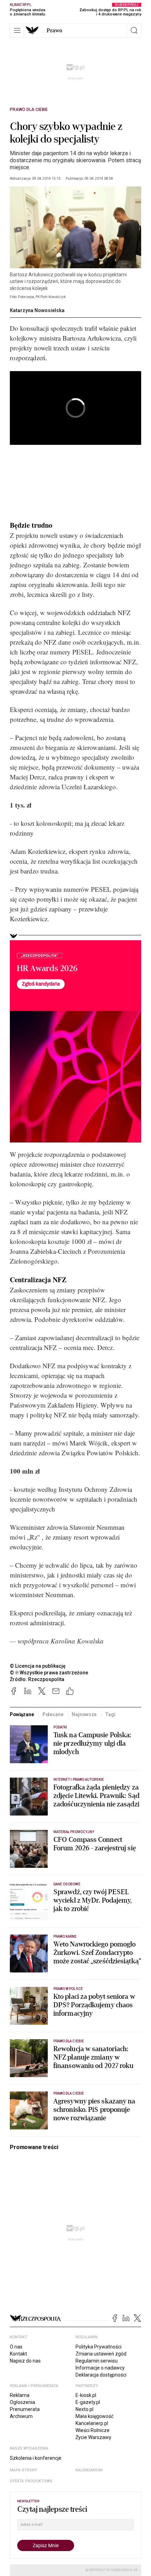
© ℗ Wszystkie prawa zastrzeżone (49, 1673)
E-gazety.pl (88, 2402)
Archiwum (21, 2416)
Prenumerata (25, 2409)
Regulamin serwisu (97, 2361)
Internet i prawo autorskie (79, 1780)
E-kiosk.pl (86, 2395)
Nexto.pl (84, 2409)
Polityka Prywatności (99, 2347)
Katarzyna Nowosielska (37, 310)
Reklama (20, 2395)
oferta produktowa (31, 2481)
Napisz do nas (25, 2361)
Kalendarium (89, 2470)
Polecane (53, 1714)
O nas (16, 2347)
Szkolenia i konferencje (36, 2458)
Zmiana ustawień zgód (101, 2354)
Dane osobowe (67, 1884)
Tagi (110, 1714)
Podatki (60, 1727)
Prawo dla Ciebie (29, 110)
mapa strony (24, 2470)
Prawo (54, 31)
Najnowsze (84, 1714)
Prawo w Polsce (68, 1989)
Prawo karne (65, 1936)
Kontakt (18, 2354)
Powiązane (22, 1714)
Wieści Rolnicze (93, 2430)
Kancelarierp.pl (92, 2423)
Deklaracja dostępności (101, 2375)
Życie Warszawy (93, 2437)
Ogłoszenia (22, 2402)
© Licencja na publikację (38, 1666)
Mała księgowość (94, 2416)
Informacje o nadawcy (100, 2368)
